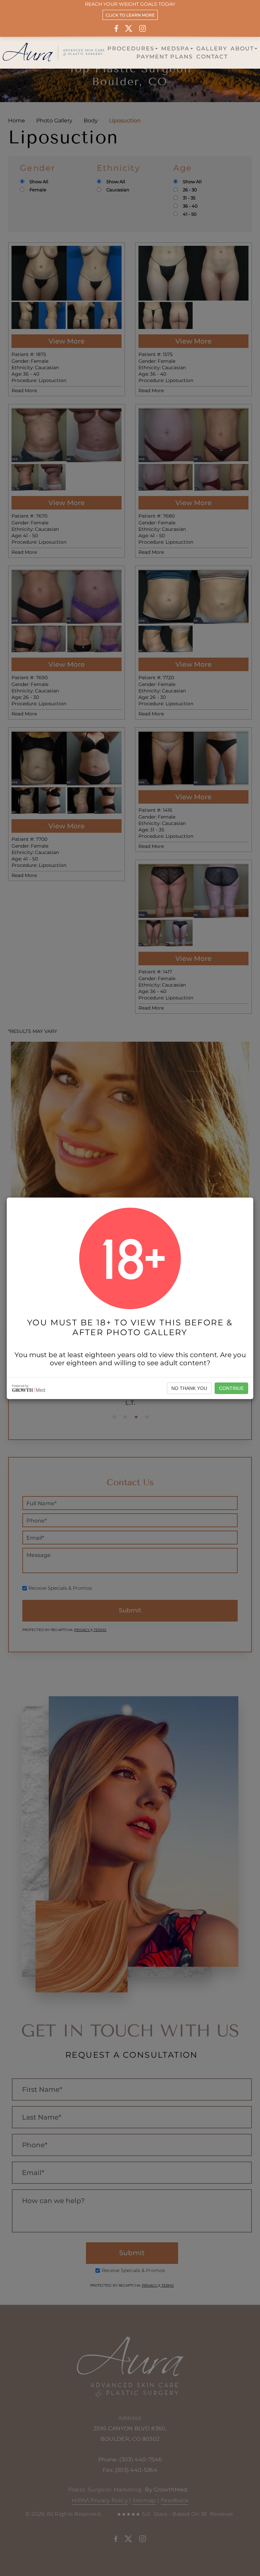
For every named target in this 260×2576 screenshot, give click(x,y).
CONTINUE (231, 1388)
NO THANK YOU (189, 1388)
